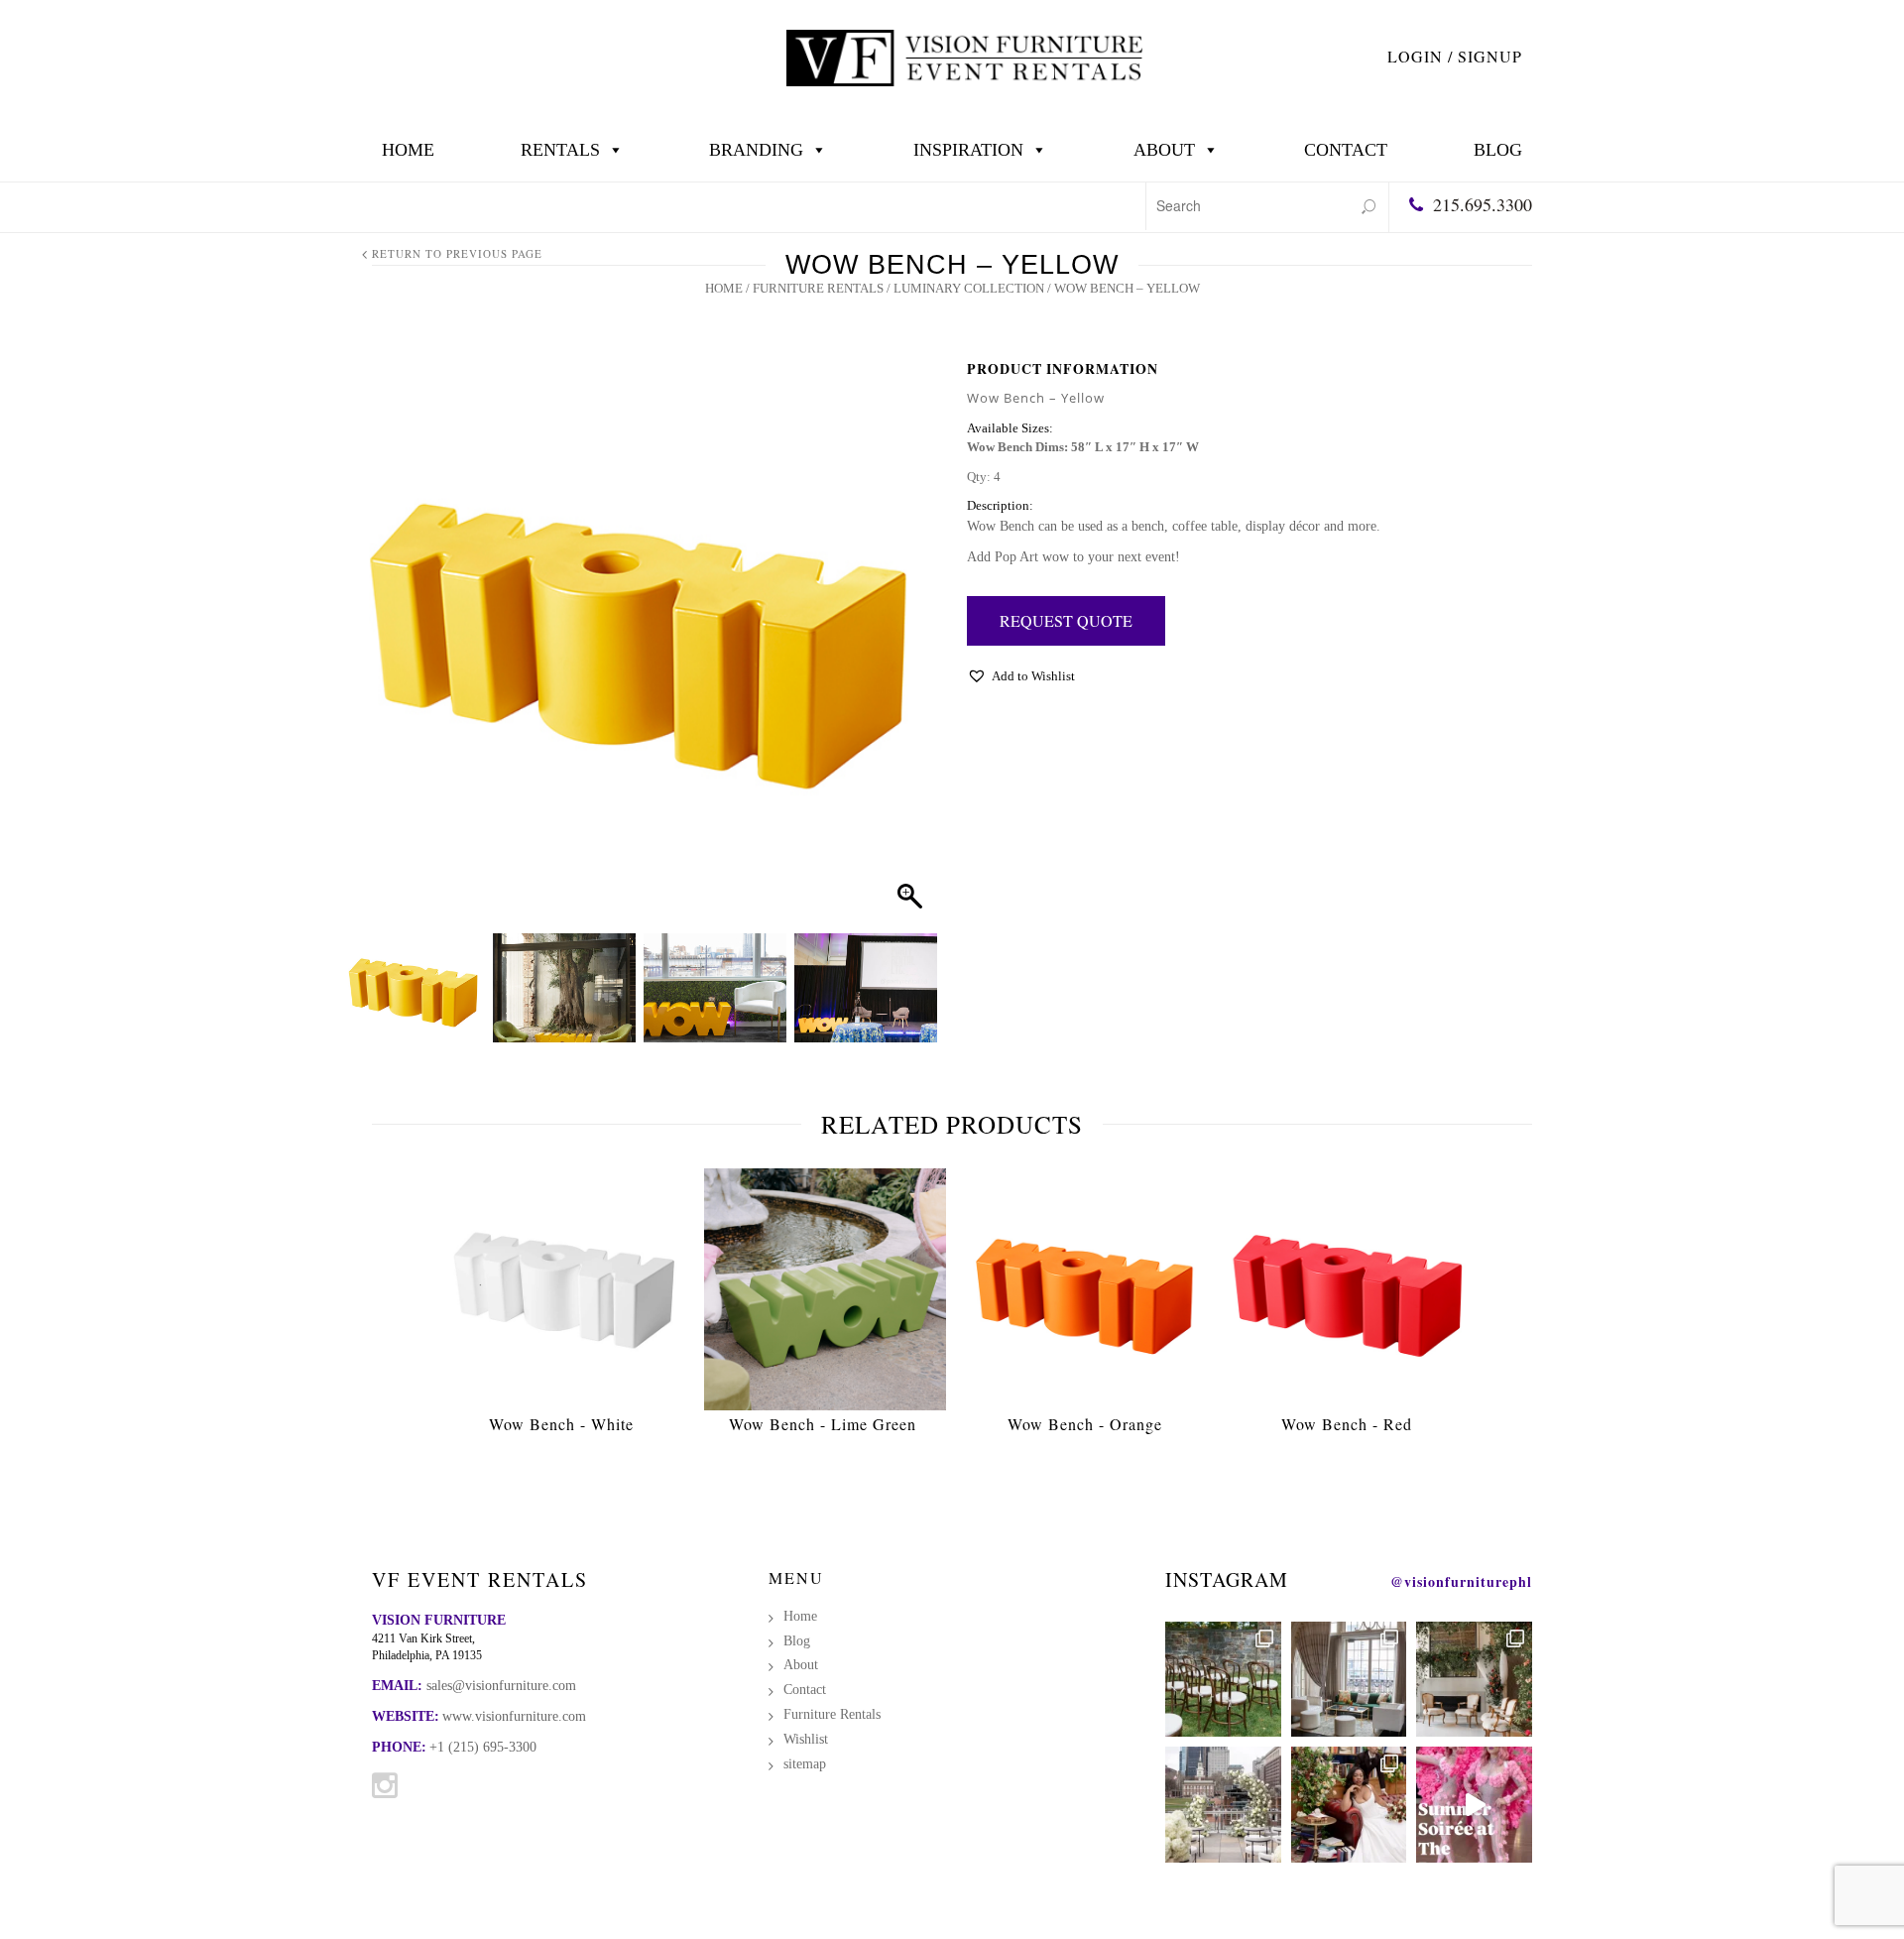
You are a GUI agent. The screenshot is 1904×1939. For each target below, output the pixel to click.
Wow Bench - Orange (1085, 1424)
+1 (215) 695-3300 (483, 1747)
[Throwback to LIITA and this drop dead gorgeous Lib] (1349, 1805)
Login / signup (1455, 56)
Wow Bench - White (561, 1424)
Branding (756, 150)
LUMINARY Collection (969, 288)
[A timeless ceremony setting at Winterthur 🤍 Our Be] (1223, 1680)
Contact (1346, 150)
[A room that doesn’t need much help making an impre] (1349, 1680)
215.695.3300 (1483, 204)
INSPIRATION (968, 150)
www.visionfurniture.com (514, 1716)
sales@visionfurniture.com (501, 1686)
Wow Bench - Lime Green (823, 1424)
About (1164, 150)
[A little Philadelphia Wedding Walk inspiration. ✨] (1223, 1805)
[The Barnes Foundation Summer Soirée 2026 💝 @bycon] (1474, 1805)
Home (408, 150)
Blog (1498, 150)
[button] (903, 651)
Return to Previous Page (457, 253)
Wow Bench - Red (1347, 1424)
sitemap (805, 1764)
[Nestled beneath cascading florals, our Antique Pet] (1474, 1680)
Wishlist (806, 1739)
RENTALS (560, 150)
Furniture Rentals (818, 288)
